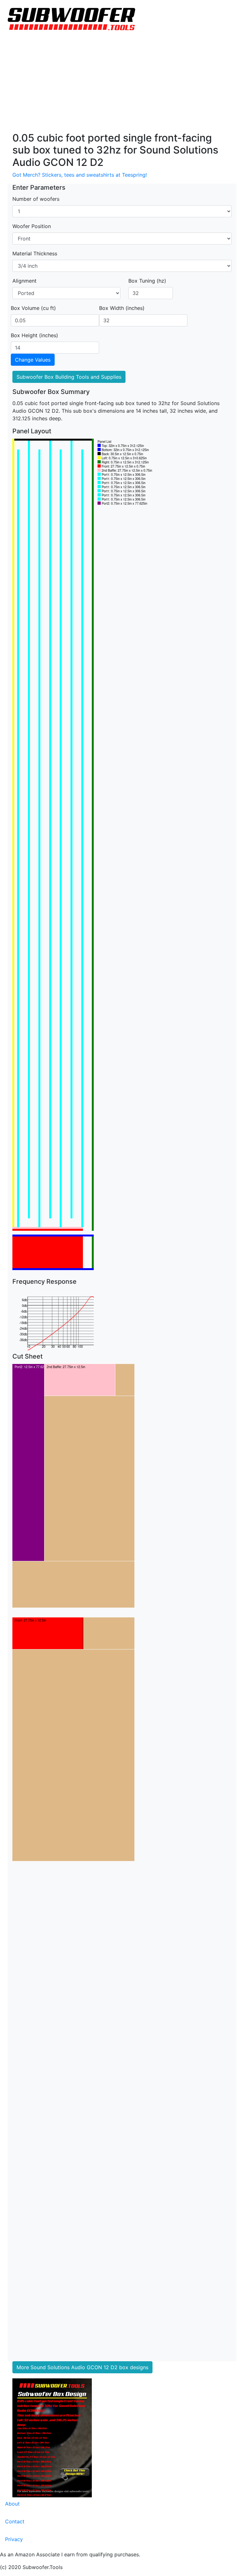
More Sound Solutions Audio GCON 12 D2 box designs (82, 2367)
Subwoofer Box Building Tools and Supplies (69, 377)
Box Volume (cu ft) (33, 308)
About (12, 2504)
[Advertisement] (122, 84)
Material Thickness (35, 253)
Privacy (14, 2539)
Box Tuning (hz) (147, 281)
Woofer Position (32, 226)
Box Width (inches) (122, 308)
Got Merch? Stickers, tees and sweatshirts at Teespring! (80, 175)
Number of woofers (36, 199)
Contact (15, 2521)
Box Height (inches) (34, 335)
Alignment (24, 281)
